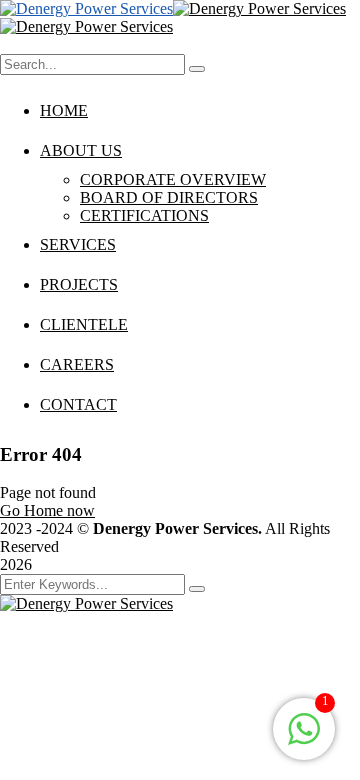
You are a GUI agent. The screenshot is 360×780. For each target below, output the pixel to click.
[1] (304, 739)
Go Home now (47, 510)
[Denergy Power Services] (86, 8)
